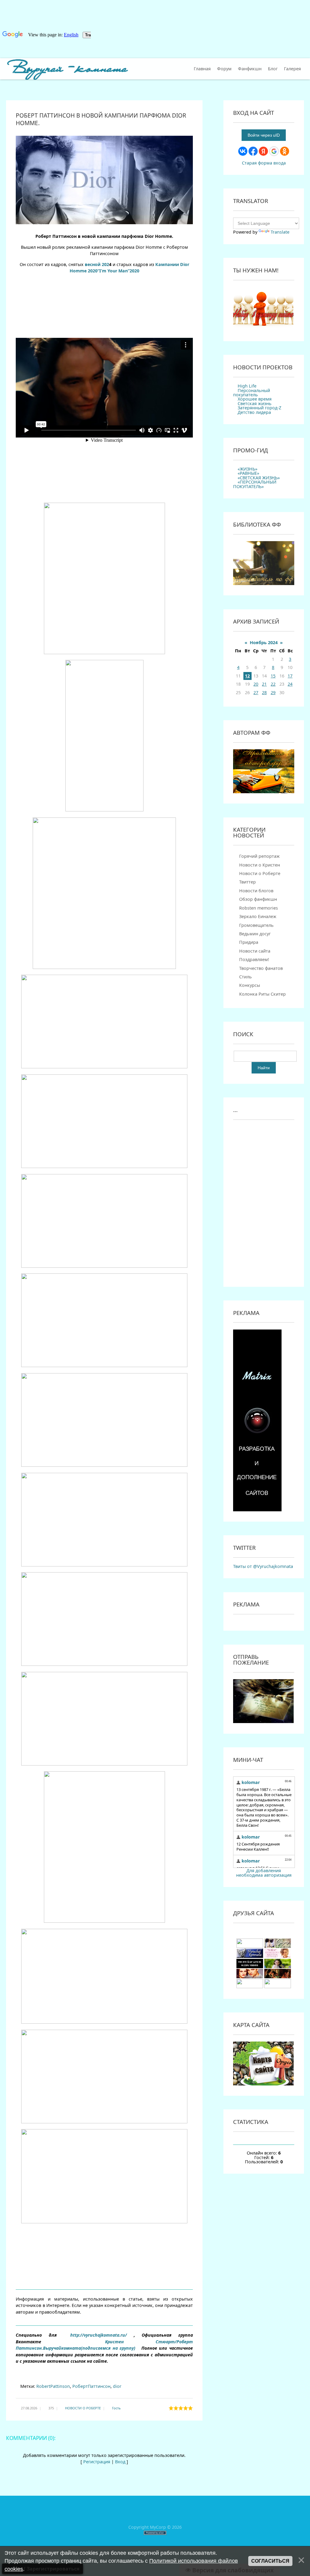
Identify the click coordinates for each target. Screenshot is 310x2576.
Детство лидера (254, 412)
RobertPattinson (53, 2386)
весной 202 (97, 264)
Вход (120, 2462)
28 (264, 692)
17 (290, 676)
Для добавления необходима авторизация (264, 1873)
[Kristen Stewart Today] (250, 1946)
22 (273, 684)
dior (117, 2386)
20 (256, 684)
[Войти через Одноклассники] (285, 151)
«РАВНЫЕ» (248, 473)
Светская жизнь (255, 403)
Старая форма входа (264, 163)
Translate (280, 232)
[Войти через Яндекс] (263, 151)
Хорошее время (255, 399)
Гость (116, 2408)
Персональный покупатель (252, 393)
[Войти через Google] (274, 151)
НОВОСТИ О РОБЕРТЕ (83, 2408)
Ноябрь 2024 (264, 642)
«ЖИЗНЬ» (247, 469)
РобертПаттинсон (91, 2386)
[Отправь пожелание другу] (263, 1721)
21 (264, 684)
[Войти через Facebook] (253, 151)
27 (256, 692)
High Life (247, 386)
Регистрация (97, 2462)
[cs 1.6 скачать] (250, 1967)
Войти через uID (264, 135)
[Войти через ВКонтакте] (243, 151)
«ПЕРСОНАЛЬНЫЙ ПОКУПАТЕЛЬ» (255, 484)
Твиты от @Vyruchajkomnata (263, 1566)
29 (273, 692)
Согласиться (270, 2561)
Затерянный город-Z (259, 408)
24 (290, 684)
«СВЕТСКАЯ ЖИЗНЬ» (259, 478)
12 (247, 676)
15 (273, 676)
